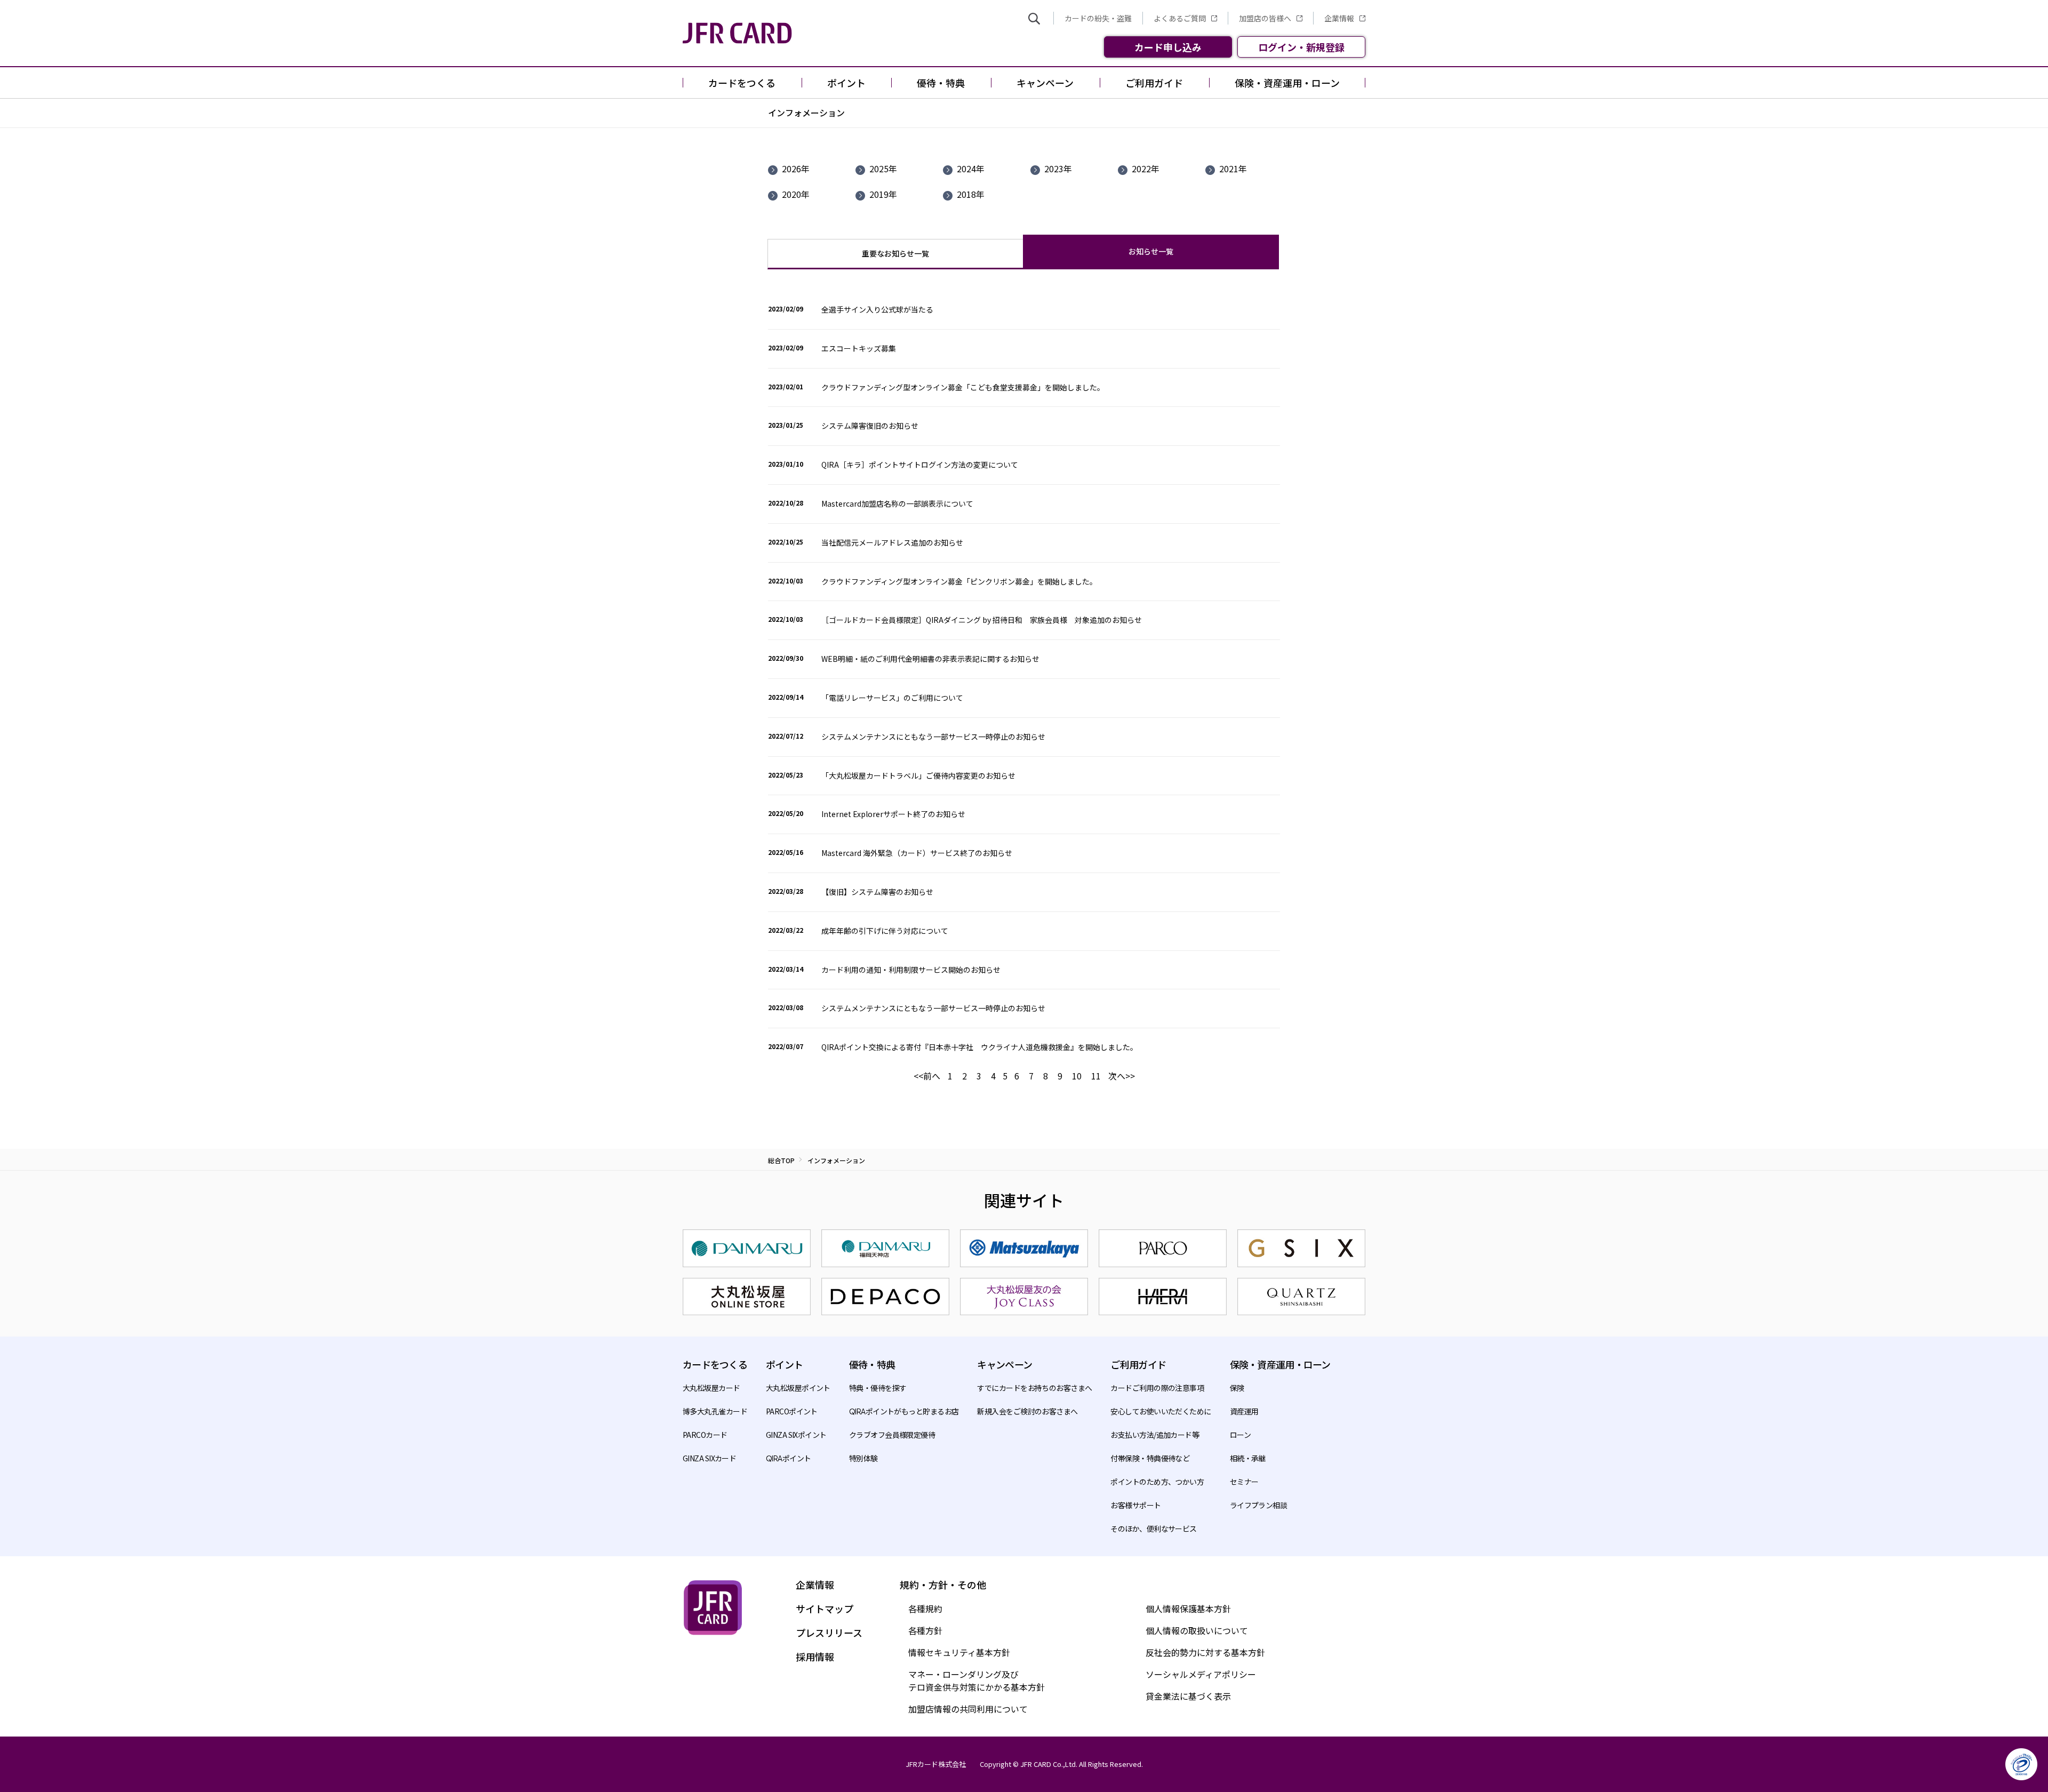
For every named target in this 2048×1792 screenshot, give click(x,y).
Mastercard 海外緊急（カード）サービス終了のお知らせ (917, 853)
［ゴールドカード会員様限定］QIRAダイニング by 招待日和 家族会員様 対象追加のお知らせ (982, 620)
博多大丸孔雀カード (715, 1411)
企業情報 (1339, 18)
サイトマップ (825, 1609)
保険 (1237, 1388)
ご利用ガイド (1138, 1364)
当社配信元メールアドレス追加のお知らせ (892, 542)
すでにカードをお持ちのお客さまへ (1034, 1388)
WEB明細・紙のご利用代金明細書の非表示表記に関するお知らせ (930, 659)
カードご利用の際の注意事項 (1157, 1388)
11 (1096, 1076)
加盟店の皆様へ (1265, 18)
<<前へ (927, 1076)
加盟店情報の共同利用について (968, 1709)
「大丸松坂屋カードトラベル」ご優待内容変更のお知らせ (918, 775)
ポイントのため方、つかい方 (1157, 1482)
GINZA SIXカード (709, 1458)
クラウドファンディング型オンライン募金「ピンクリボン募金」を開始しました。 (959, 581)
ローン (1240, 1435)
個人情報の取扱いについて (1197, 1630)
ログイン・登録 (1301, 47)
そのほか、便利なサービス (1153, 1529)
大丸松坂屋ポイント (798, 1388)
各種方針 (925, 1630)
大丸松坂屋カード (711, 1388)
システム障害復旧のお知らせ (870, 426)
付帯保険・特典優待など (1150, 1458)
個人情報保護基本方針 (1188, 1609)
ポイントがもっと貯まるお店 (904, 1411)
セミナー (1244, 1482)
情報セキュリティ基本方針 (959, 1652)
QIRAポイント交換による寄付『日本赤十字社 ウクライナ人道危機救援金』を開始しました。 (979, 1047)
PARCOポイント (792, 1411)
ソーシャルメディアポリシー (1201, 1674)
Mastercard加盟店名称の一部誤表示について (897, 503)
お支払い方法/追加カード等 (1155, 1435)
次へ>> (1122, 1076)
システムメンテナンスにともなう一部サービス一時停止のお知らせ (933, 737)
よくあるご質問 (1180, 18)
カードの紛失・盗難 (1098, 18)
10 (1077, 1076)
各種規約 (925, 1609)
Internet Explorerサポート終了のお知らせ (893, 814)
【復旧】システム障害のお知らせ (877, 892)
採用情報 (815, 1657)
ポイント (789, 1458)
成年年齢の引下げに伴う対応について (885, 931)
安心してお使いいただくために (1161, 1411)
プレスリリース (829, 1633)
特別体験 (863, 1458)
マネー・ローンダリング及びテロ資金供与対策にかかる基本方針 (977, 1681)
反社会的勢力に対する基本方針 (1205, 1652)
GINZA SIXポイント (796, 1435)
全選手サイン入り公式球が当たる (877, 309)
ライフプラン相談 (1259, 1505)
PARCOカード (705, 1435)
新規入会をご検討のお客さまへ (1027, 1411)
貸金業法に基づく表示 (1188, 1696)
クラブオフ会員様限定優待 (892, 1435)
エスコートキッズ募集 (859, 348)
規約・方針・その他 (943, 1585)
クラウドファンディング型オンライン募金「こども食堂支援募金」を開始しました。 (963, 387)
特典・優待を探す (878, 1388)
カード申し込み (1168, 47)
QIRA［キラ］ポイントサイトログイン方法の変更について (920, 465)
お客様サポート (1135, 1505)
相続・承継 (1248, 1458)
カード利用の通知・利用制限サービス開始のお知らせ (911, 970)
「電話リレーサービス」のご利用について (892, 698)
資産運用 (1244, 1411)
